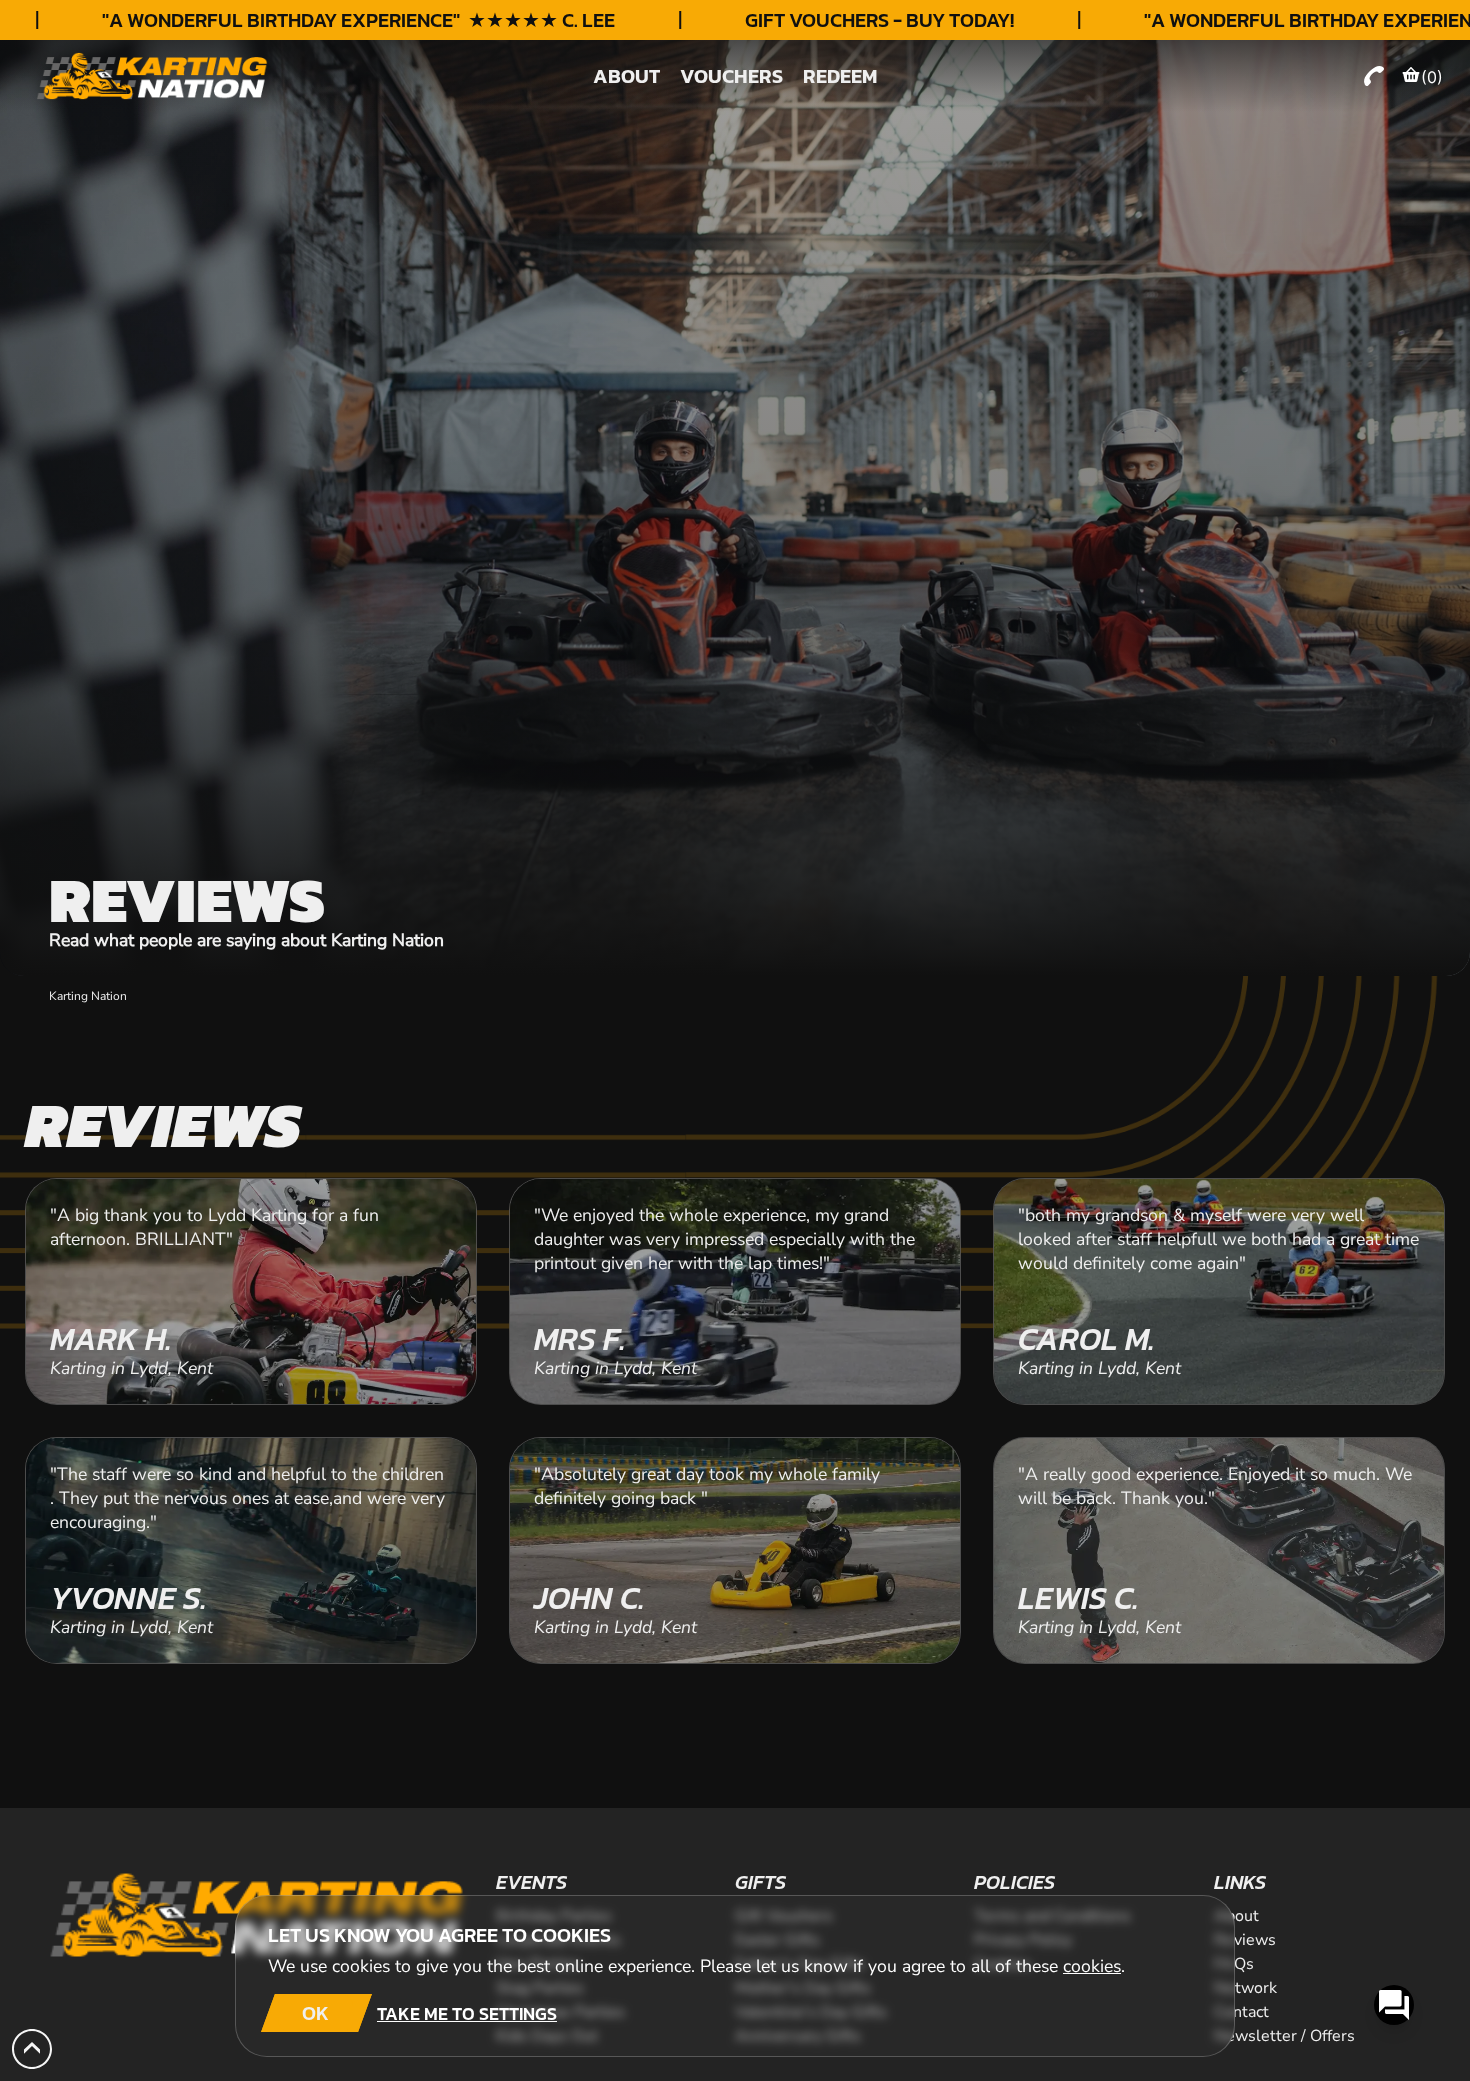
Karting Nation (88, 996)
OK (315, 2013)
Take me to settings (467, 2013)
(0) (1432, 77)
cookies (1092, 1966)
